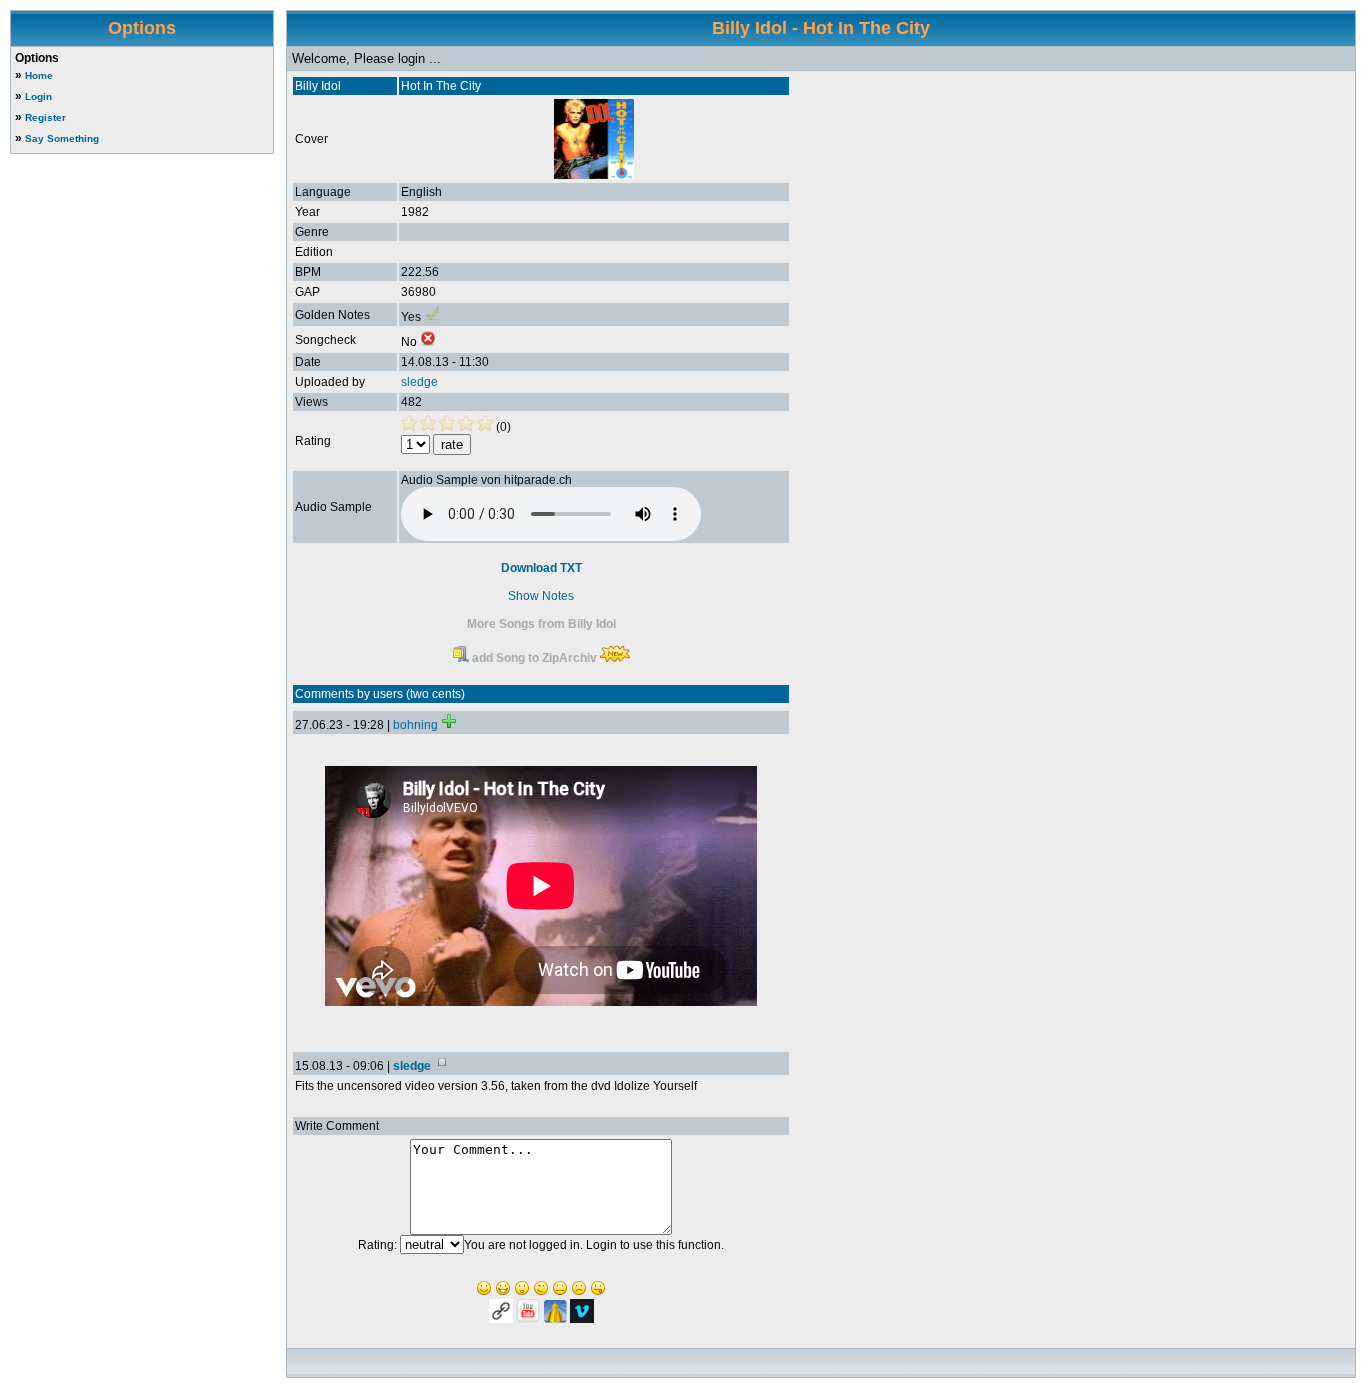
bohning (415, 725)
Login (38, 96)
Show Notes (541, 596)
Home (39, 75)
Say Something (62, 138)
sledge (419, 382)
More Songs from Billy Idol (541, 624)
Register (45, 117)
